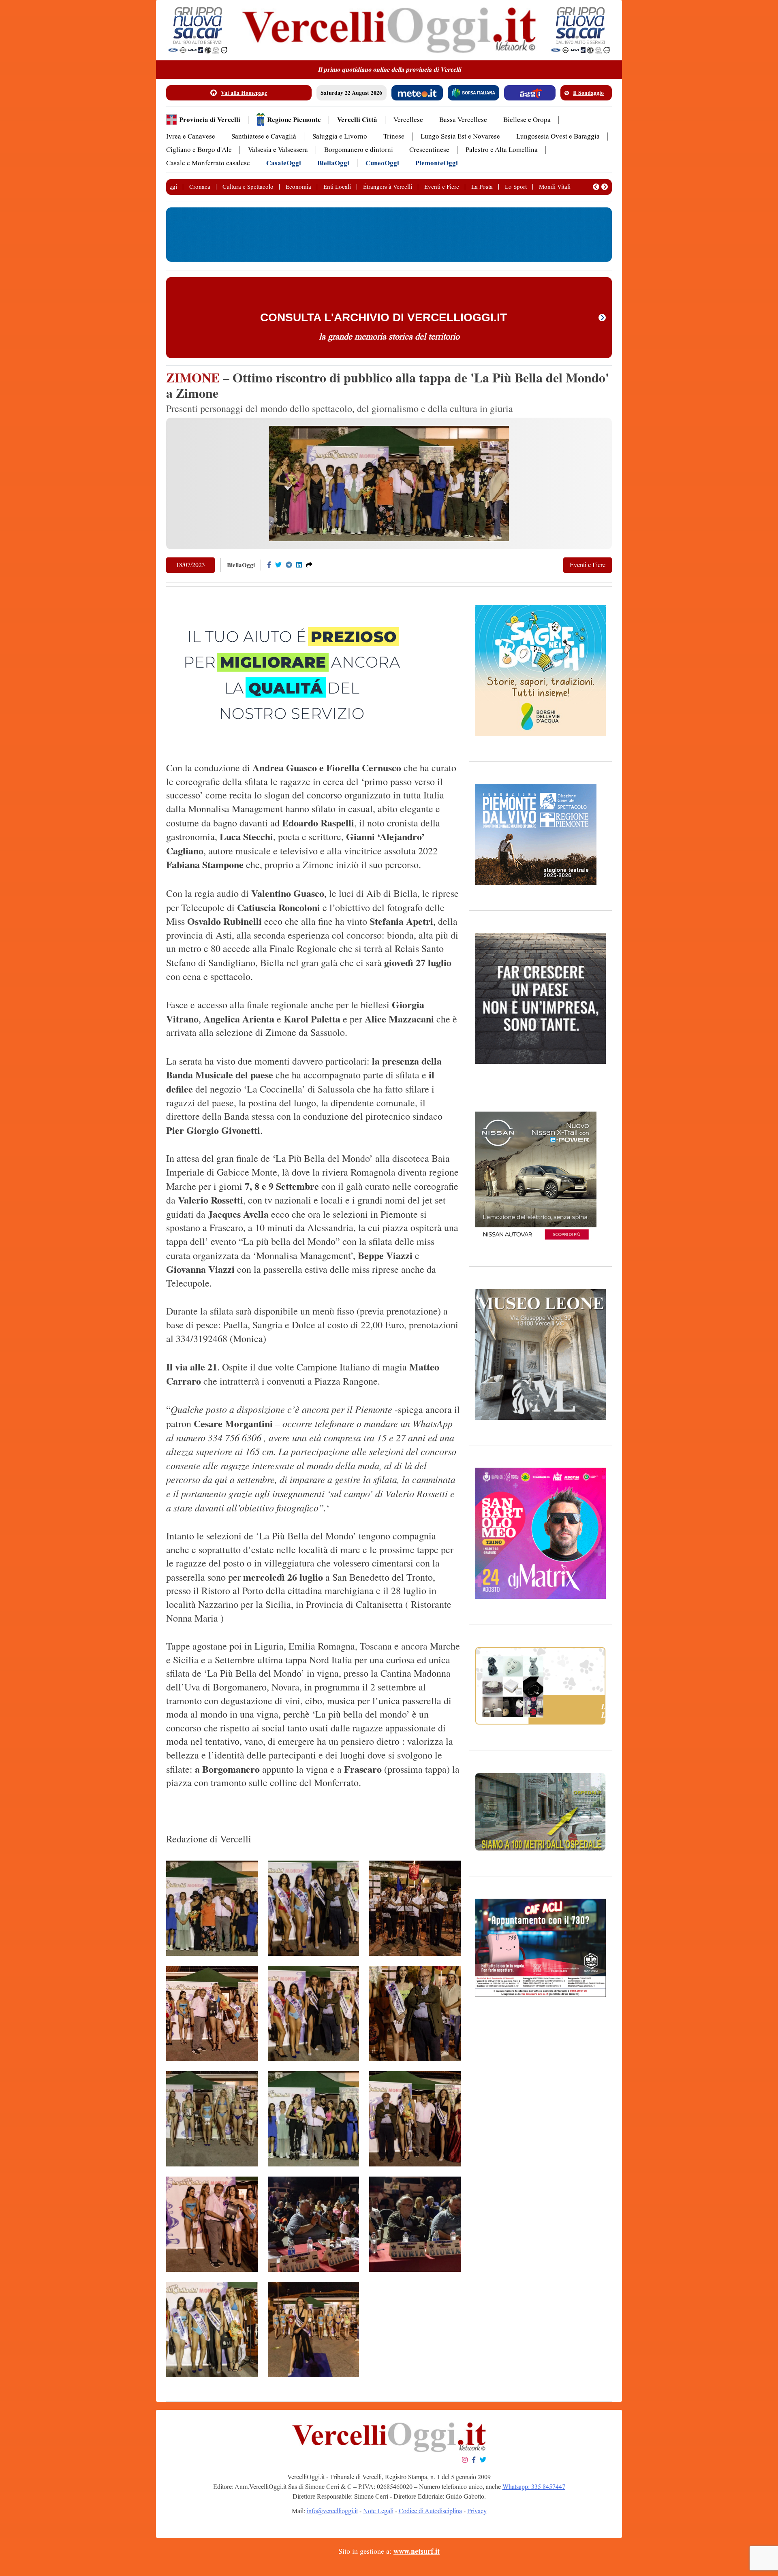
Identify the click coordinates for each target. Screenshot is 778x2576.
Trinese (394, 136)
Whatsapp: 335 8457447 (534, 2487)
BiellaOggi (333, 163)
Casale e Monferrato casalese (208, 163)
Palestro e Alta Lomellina (502, 150)
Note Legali (378, 2511)
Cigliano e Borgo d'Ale (199, 150)
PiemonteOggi (437, 163)
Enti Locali (337, 187)
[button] (596, 187)
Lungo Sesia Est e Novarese (460, 136)
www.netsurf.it (417, 2551)
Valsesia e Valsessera (278, 150)
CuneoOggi (382, 163)
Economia (298, 187)
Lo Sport (516, 187)
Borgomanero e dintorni (359, 150)
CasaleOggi (284, 163)
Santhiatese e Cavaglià (264, 136)
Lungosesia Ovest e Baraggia (558, 136)
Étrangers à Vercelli (388, 187)
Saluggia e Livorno (340, 136)
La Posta (482, 187)
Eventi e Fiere (442, 187)
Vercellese (408, 120)
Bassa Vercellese (463, 120)
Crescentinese (429, 150)
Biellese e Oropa (527, 120)
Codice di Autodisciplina (430, 2511)
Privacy (477, 2511)
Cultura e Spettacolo (248, 187)
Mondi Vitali (555, 187)
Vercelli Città (357, 120)
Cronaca (200, 187)
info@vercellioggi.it (332, 2511)
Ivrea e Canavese (191, 136)
